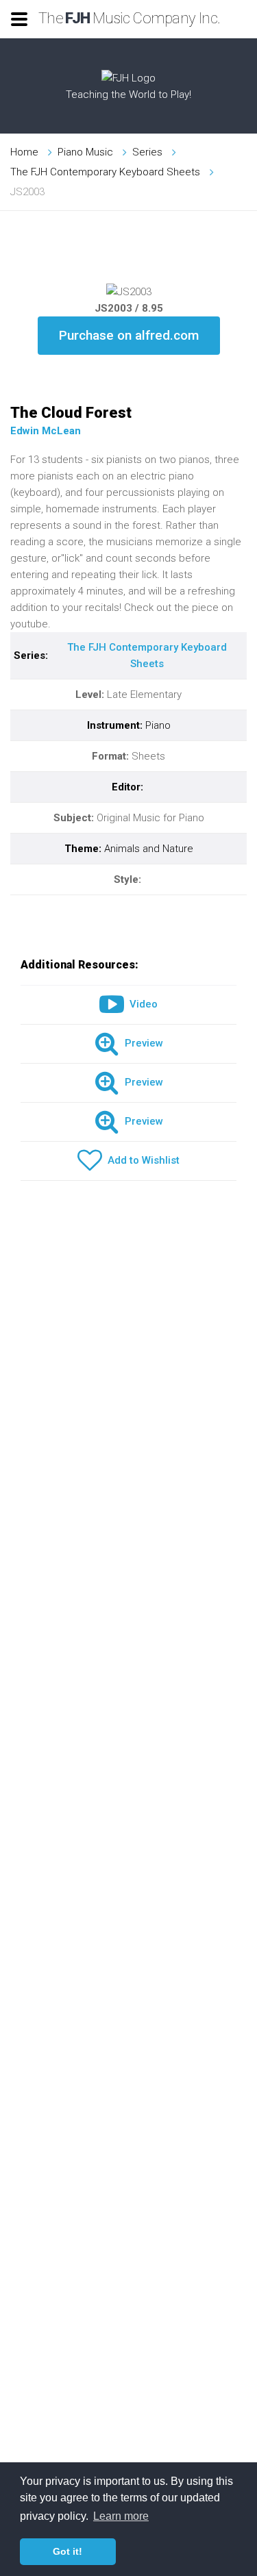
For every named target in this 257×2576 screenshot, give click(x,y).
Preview (141, 1043)
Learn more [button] (121, 2516)
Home (24, 152)
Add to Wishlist (141, 1160)
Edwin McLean (46, 431)
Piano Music (85, 152)
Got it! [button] (68, 2551)
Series (147, 152)
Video (141, 1004)
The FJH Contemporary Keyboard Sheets (105, 172)
